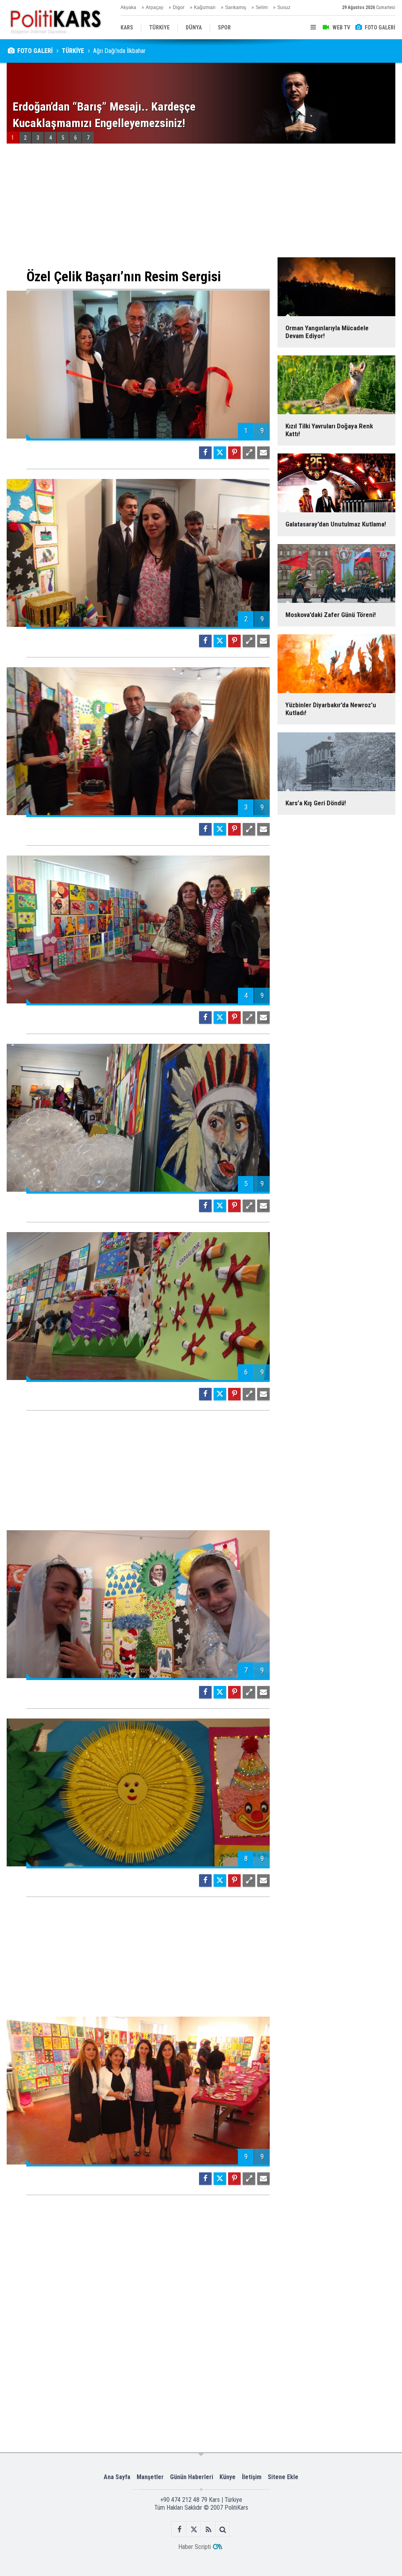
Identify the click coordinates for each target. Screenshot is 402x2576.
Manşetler (150, 2477)
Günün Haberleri (192, 2477)
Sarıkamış (236, 7)
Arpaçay (154, 7)
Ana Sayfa (117, 2477)
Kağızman (205, 7)
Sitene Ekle (283, 2477)
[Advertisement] (138, 206)
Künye (227, 2477)
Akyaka (128, 7)
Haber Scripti (195, 2547)
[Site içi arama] (223, 2530)
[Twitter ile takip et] (194, 2530)
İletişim (252, 2477)
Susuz (284, 7)
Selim (262, 7)
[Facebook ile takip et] (179, 2530)
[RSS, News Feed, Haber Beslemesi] (208, 2530)
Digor (179, 7)
